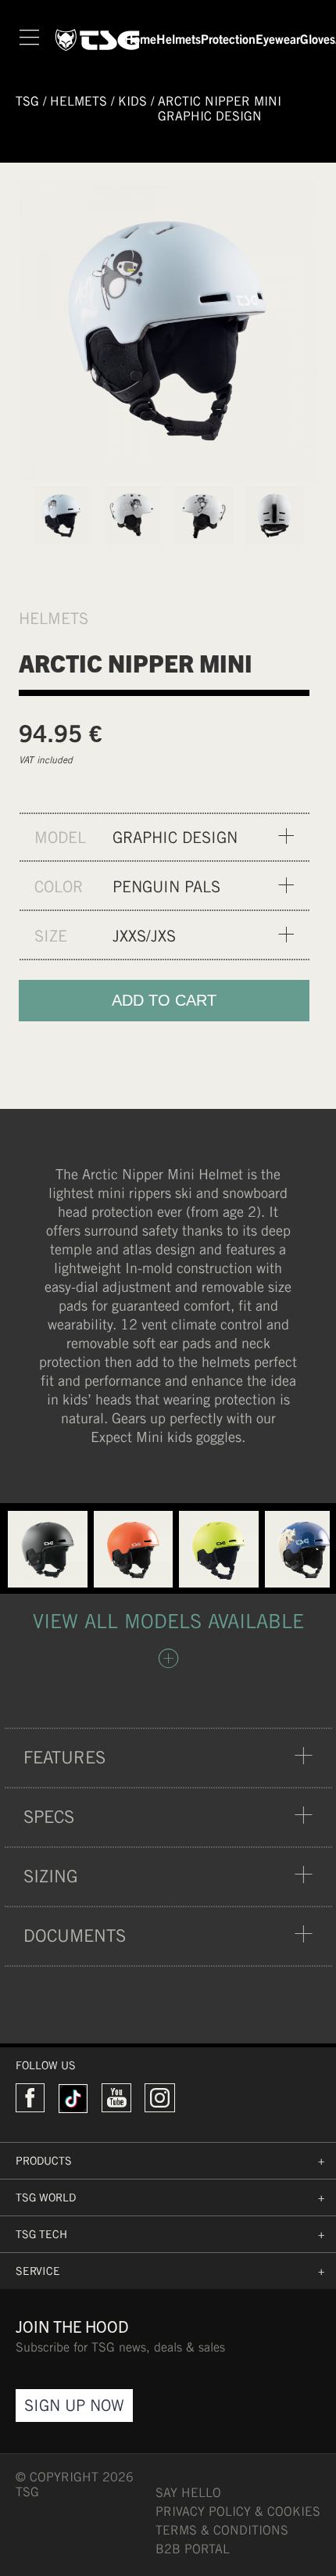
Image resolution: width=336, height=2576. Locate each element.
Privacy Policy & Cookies (238, 2511)
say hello (188, 2493)
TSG (27, 101)
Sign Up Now (74, 2405)
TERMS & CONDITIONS (222, 2530)
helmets (79, 101)
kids (132, 101)
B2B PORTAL (193, 2549)
